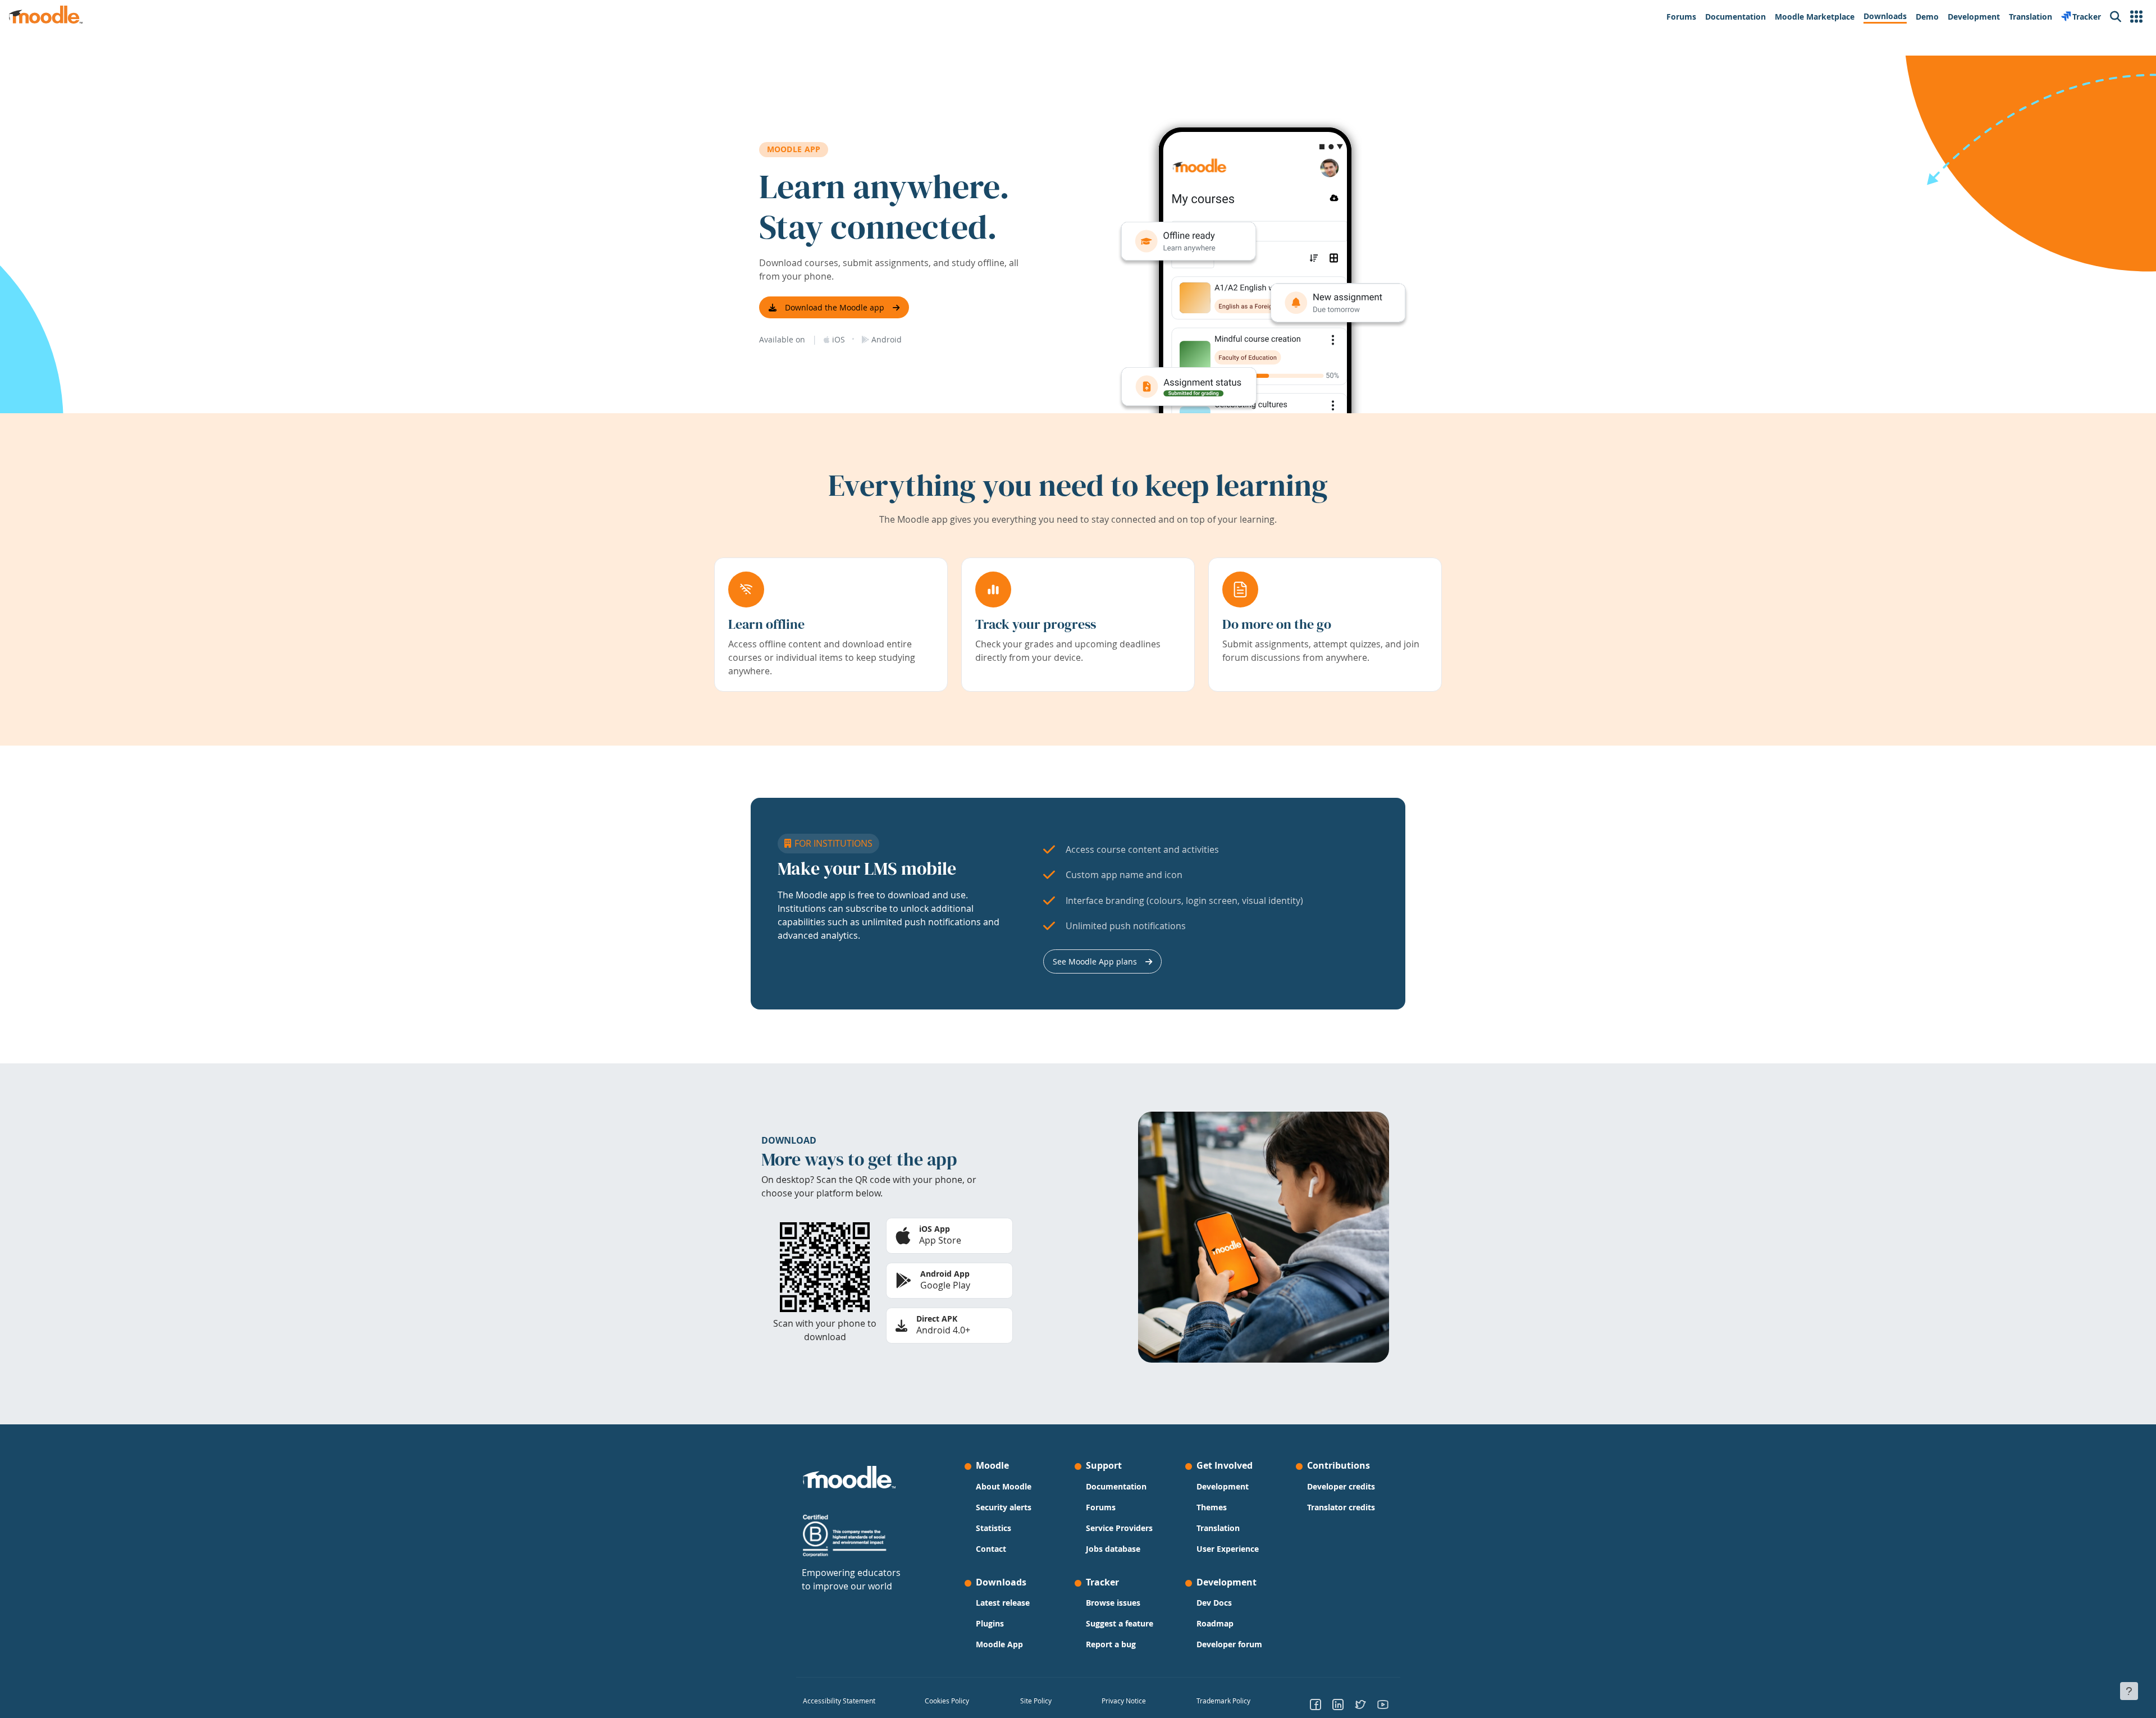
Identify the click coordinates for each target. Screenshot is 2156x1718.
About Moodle (1004, 1486)
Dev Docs (1214, 1603)
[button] (2136, 17)
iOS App (935, 1229)
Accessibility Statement (839, 1701)
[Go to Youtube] (1383, 1704)
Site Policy (1036, 1701)
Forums (1101, 1507)
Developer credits (1341, 1486)
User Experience (1228, 1549)
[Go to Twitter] (1360, 1704)
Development (1223, 1486)
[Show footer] (2129, 1691)
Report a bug (1111, 1644)
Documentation (1116, 1486)
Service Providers (1119, 1528)
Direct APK (937, 1319)
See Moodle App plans (1095, 961)
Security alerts (1004, 1507)
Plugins (990, 1623)
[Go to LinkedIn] (1338, 1704)
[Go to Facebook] (1315, 1704)
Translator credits (1341, 1507)
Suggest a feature (1120, 1623)
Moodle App (999, 1644)
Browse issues (1113, 1603)
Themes (1212, 1507)
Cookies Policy (947, 1701)
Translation (1218, 1528)
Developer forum (1229, 1644)
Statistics (994, 1528)
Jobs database (1113, 1549)
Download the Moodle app (835, 307)
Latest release (1003, 1603)
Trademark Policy (1223, 1701)
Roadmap (1215, 1623)
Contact (991, 1549)
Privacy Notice (1124, 1701)
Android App (945, 1274)
